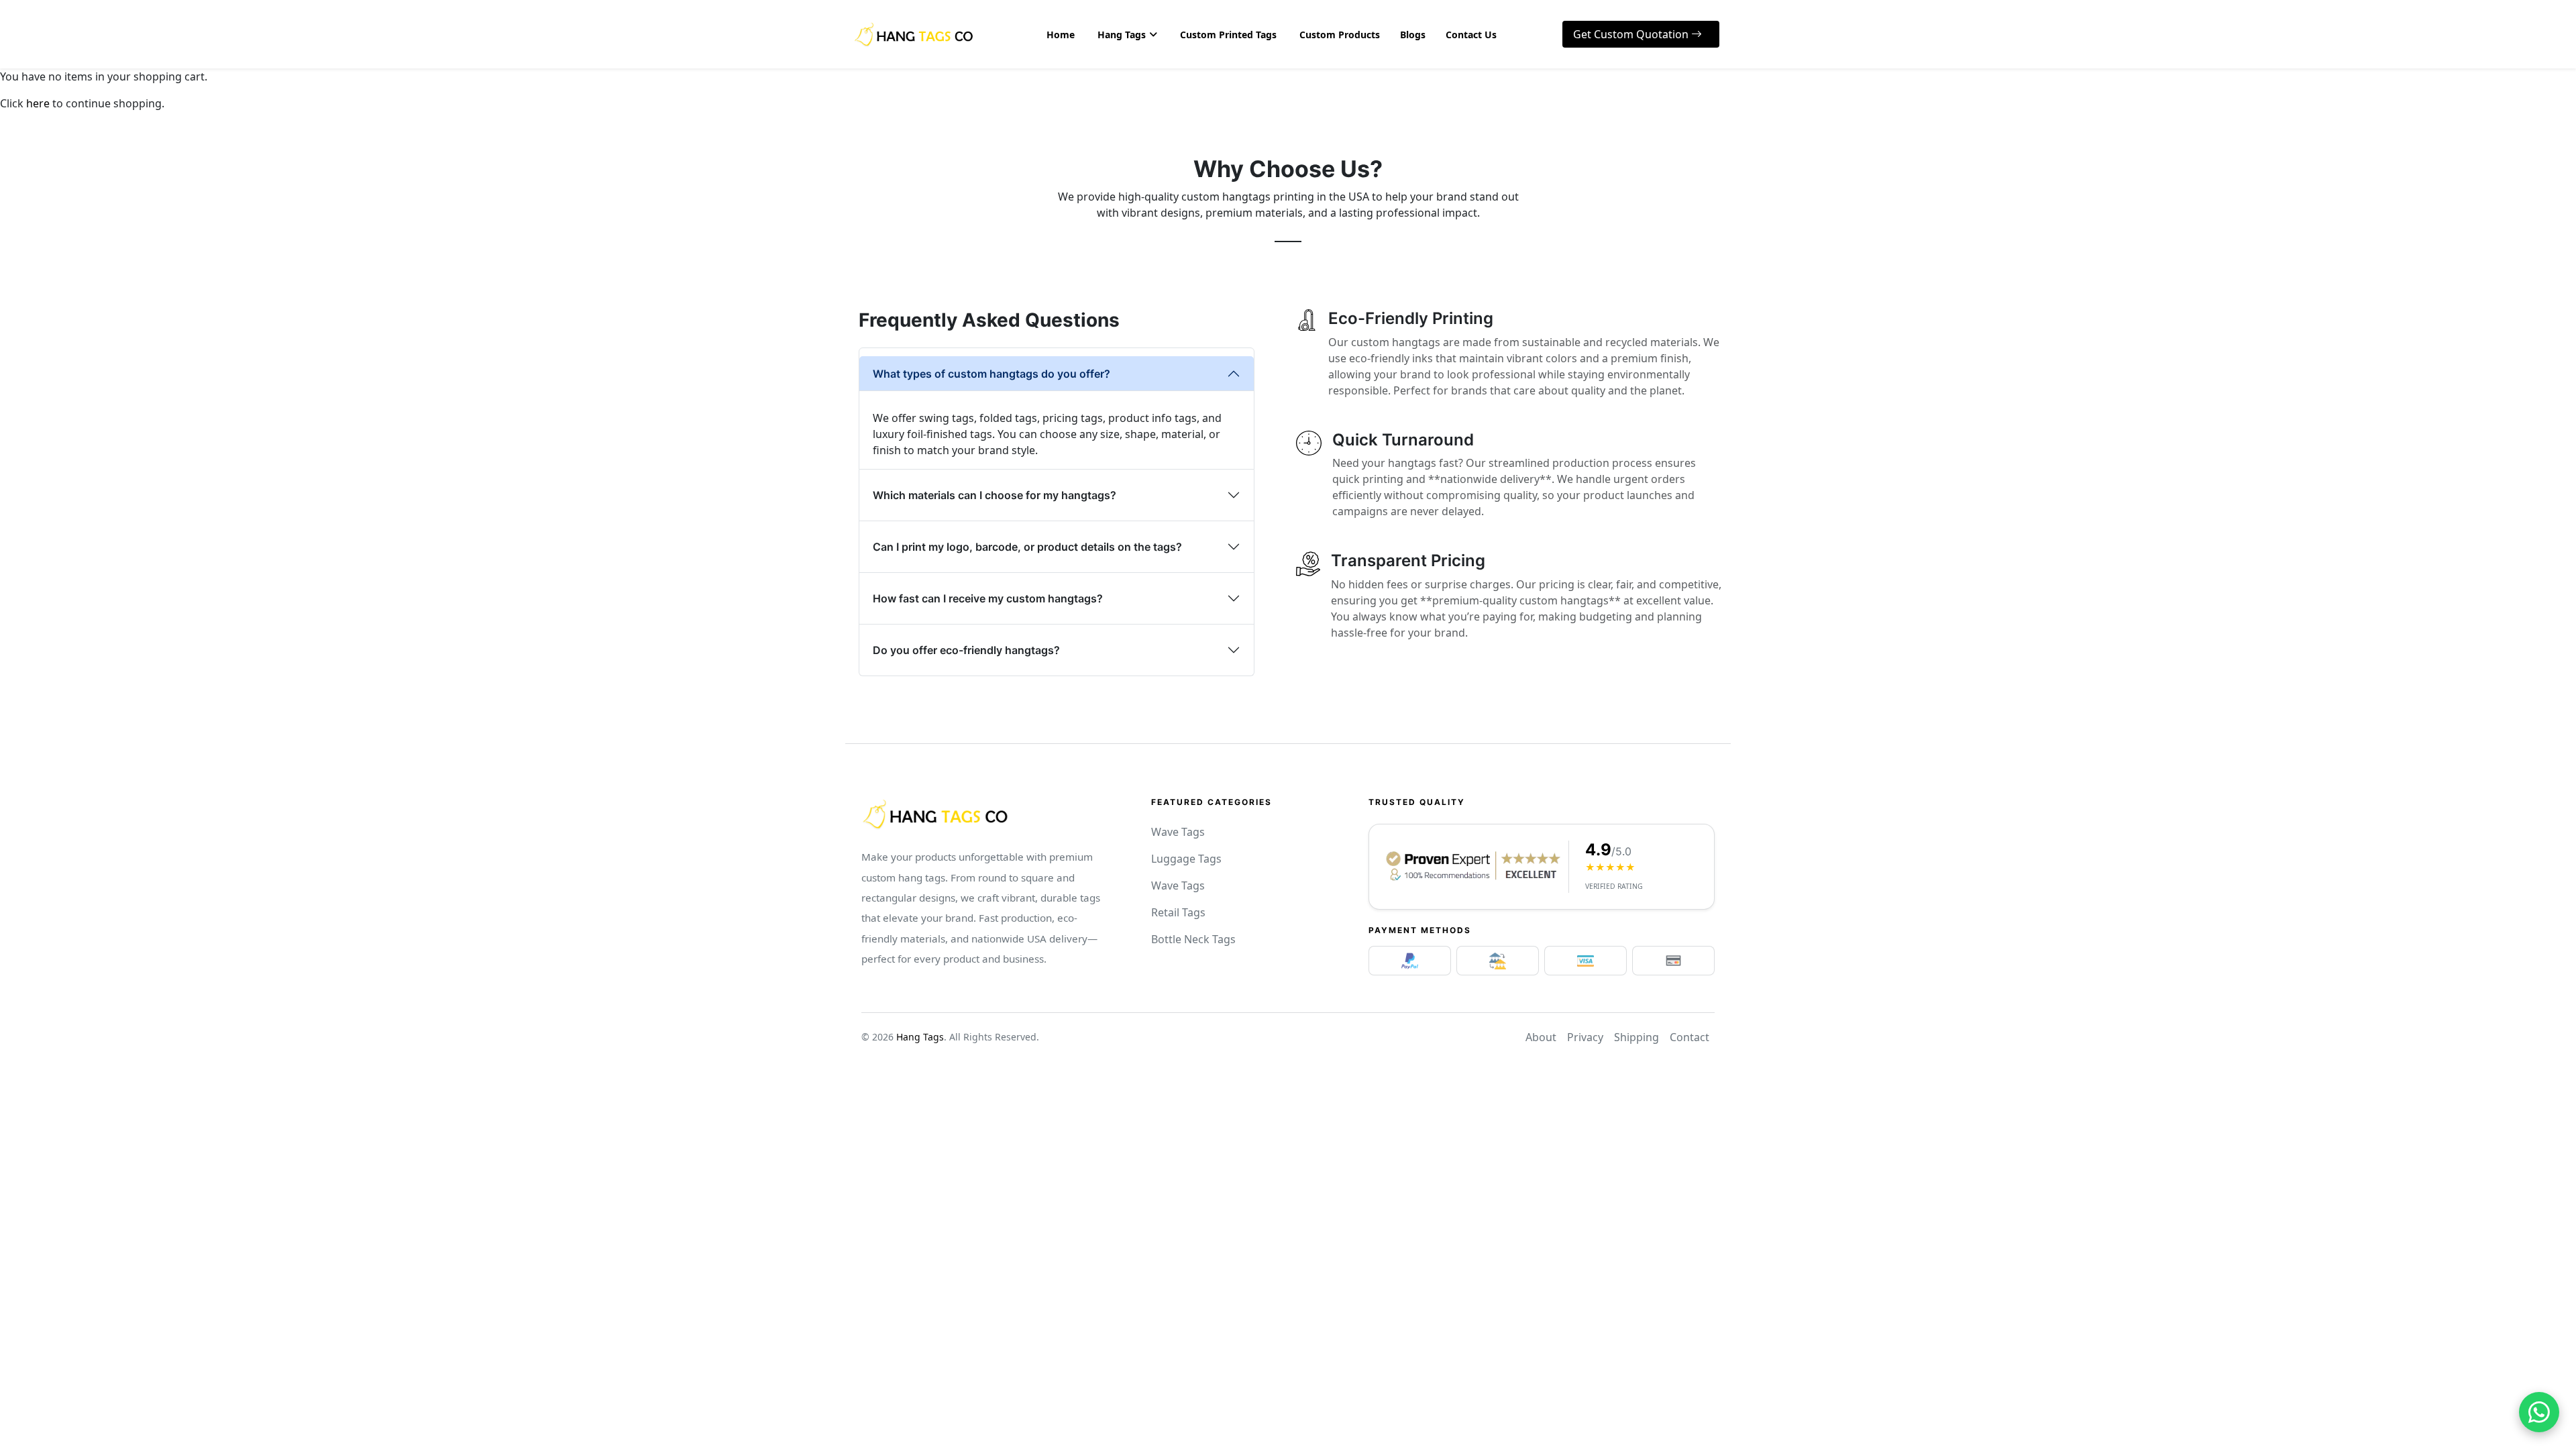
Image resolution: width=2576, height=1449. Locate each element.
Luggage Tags (1186, 859)
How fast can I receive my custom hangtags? (988, 598)
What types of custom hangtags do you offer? (991, 374)
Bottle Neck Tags (1193, 939)
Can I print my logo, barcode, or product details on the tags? (1027, 547)
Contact (1689, 1037)
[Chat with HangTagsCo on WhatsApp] (2539, 1412)
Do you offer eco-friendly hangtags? (966, 650)
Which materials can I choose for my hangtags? (995, 495)
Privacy (1585, 1037)
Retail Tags (1178, 912)
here (38, 103)
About (1541, 1037)
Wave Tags (1178, 832)
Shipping (1636, 1037)
